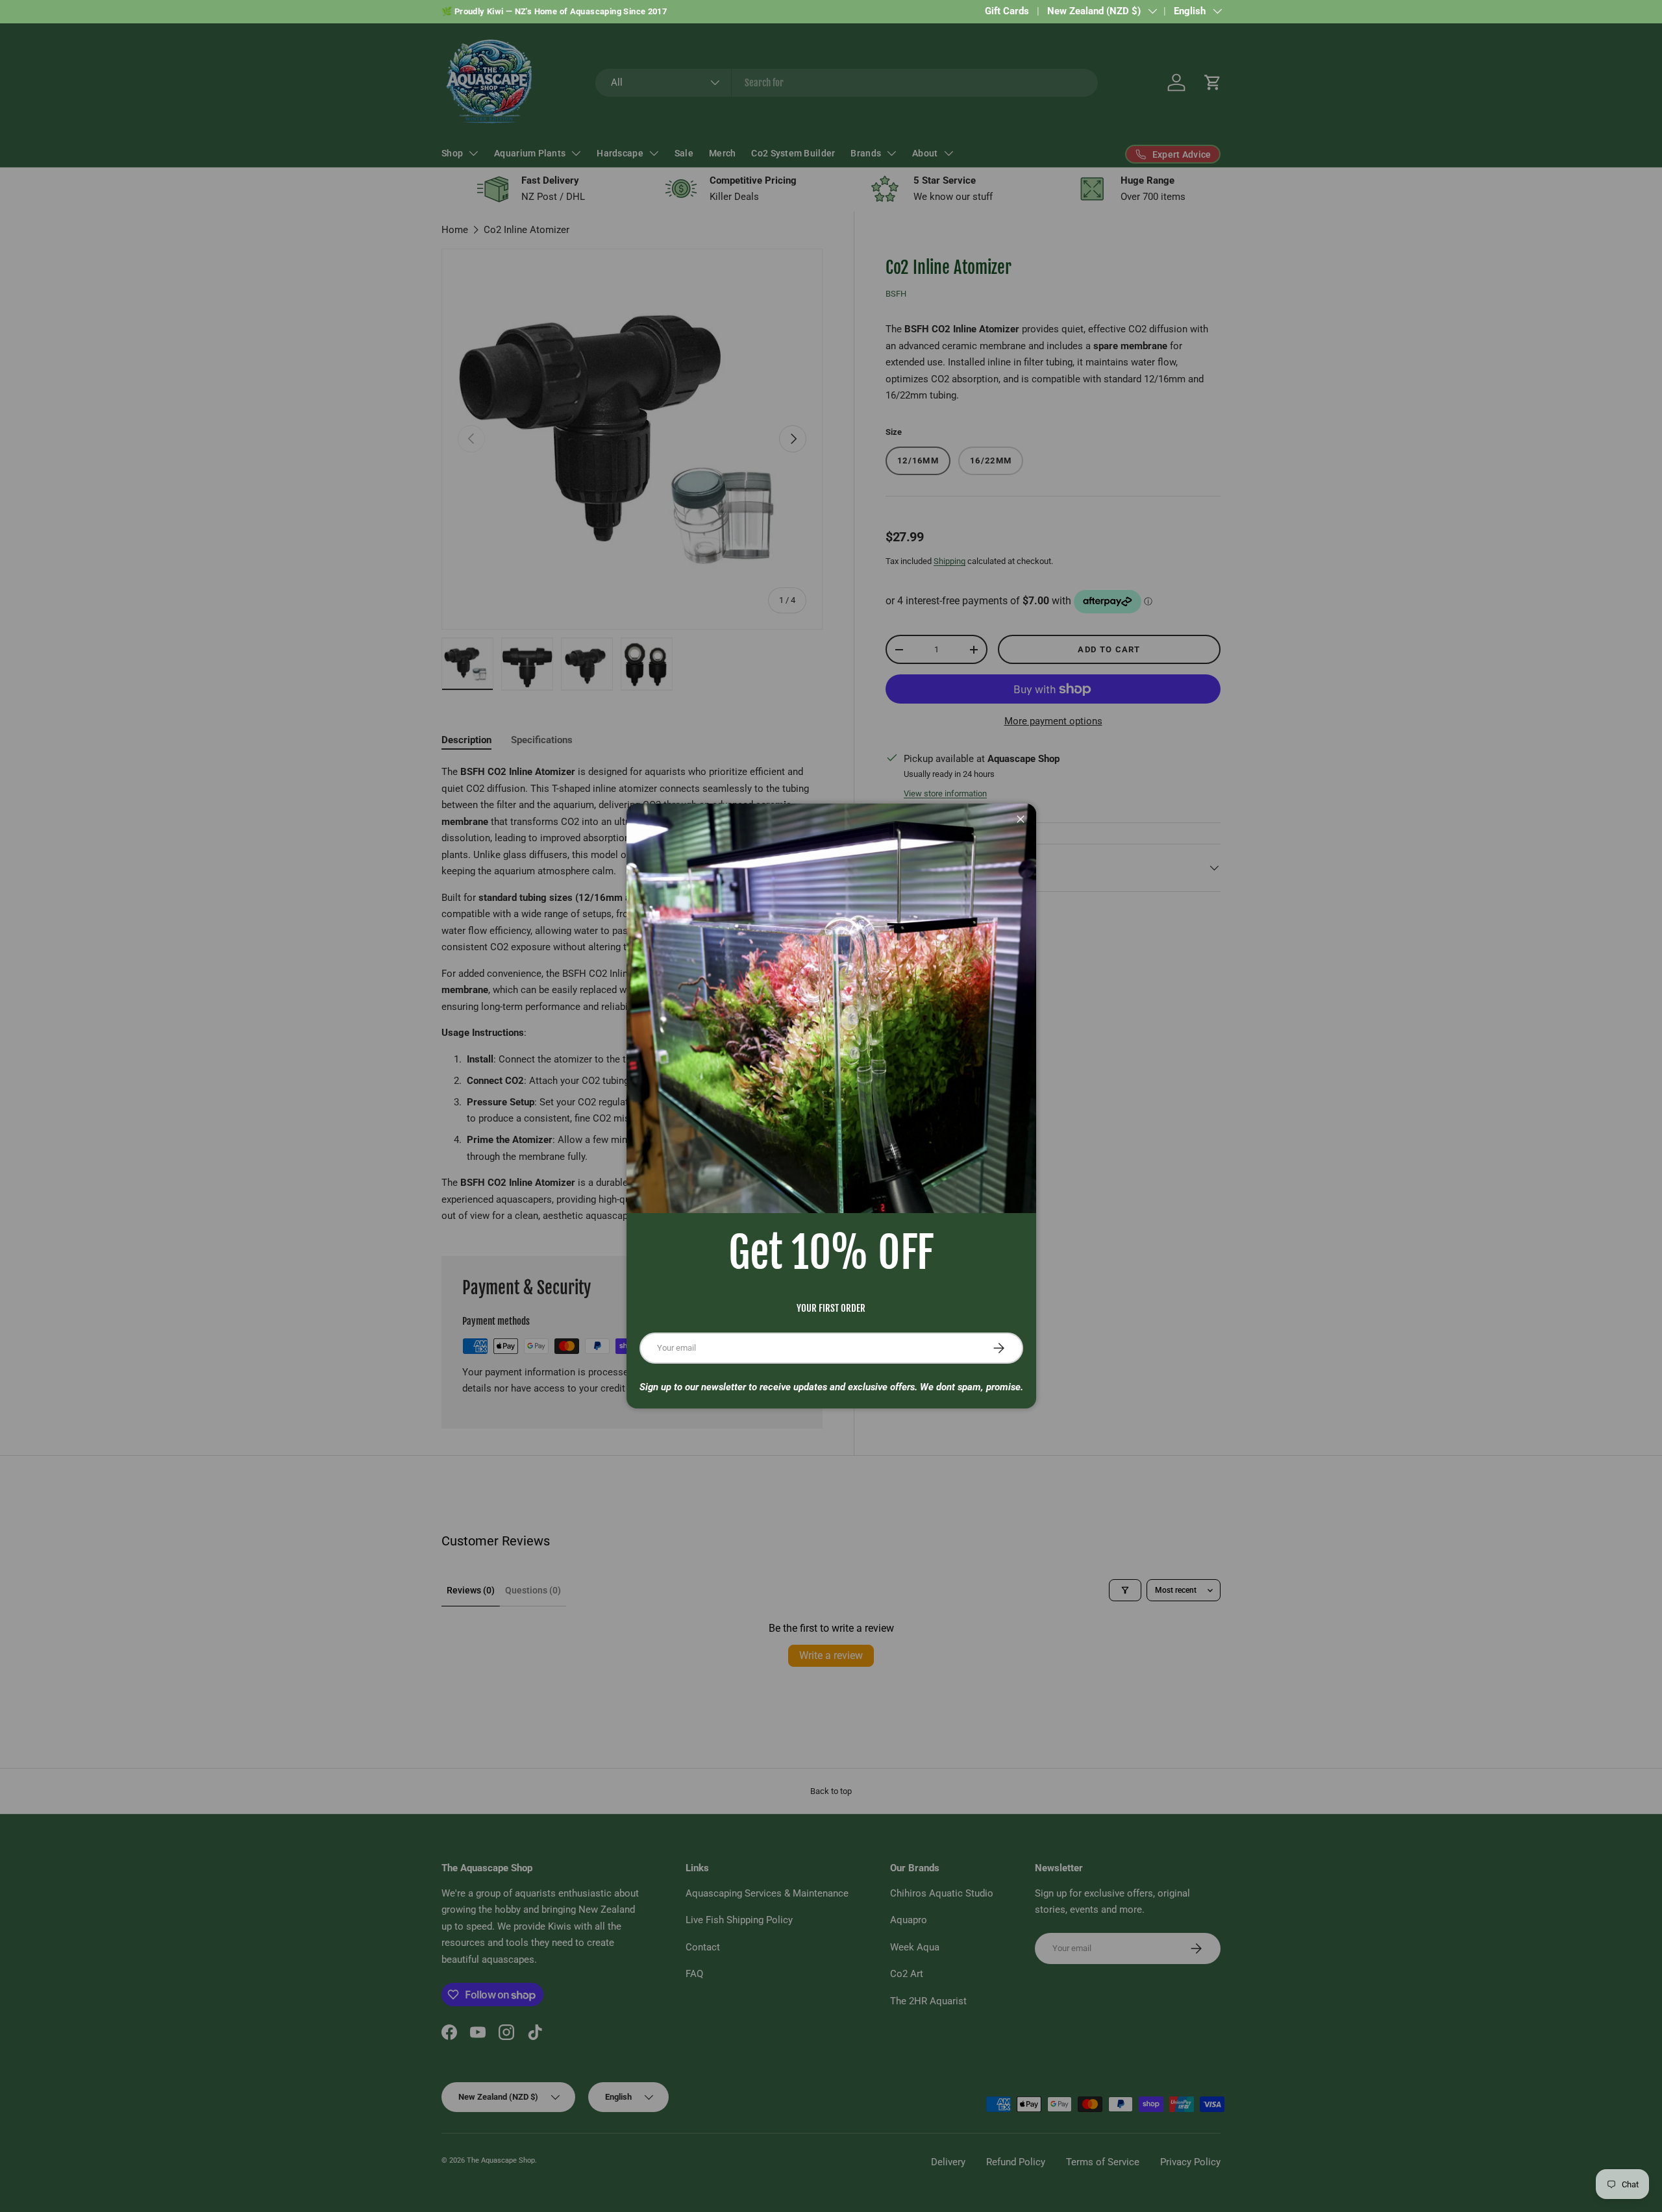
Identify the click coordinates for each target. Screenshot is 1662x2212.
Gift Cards (1007, 11)
